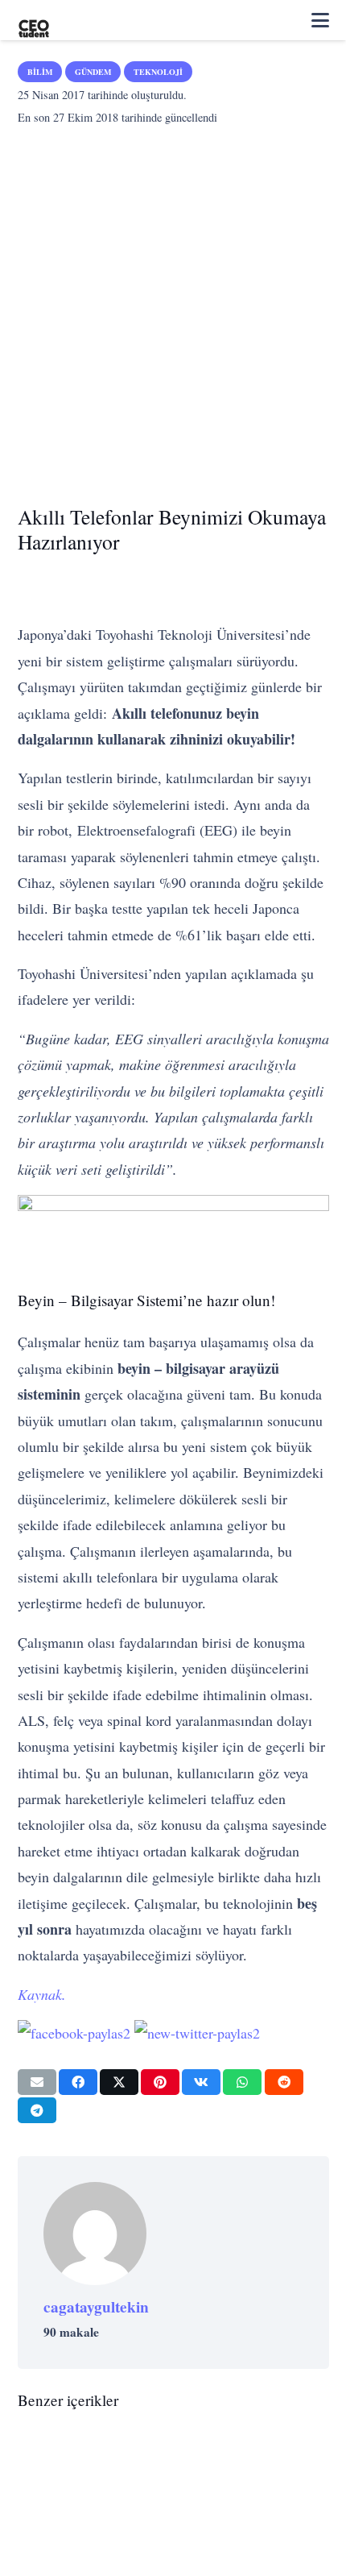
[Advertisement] (173, 310)
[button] (320, 20)
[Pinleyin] (160, 2082)
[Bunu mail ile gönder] (37, 2082)
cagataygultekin (96, 2307)
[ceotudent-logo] (34, 20)
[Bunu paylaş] (78, 2082)
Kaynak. (42, 1994)
